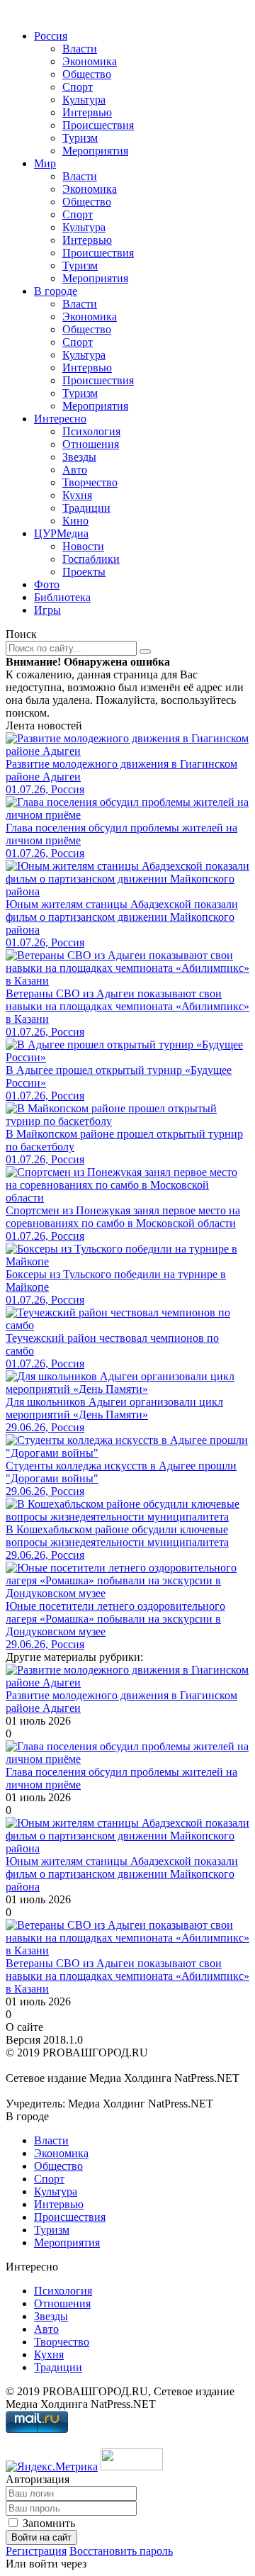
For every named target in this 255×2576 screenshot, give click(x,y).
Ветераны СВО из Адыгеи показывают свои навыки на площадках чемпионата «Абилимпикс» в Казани (127, 1976)
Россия (51, 36)
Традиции (86, 508)
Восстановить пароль (121, 2551)
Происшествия (98, 125)
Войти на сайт (41, 2537)
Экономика (90, 61)
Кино (75, 521)
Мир (45, 163)
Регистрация (36, 2551)
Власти (80, 49)
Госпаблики (91, 559)
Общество (87, 74)
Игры (47, 610)
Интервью (87, 112)
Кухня (77, 495)
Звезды (79, 457)
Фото (47, 584)
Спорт (78, 87)
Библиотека (62, 597)
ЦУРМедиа (61, 533)
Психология (91, 431)
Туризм (80, 138)
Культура (84, 100)
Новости (83, 546)
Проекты (84, 572)
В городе (56, 291)
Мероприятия (95, 151)
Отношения (91, 444)
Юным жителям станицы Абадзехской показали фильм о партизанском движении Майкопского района (122, 1874)
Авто (75, 470)
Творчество (90, 482)
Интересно (60, 419)
